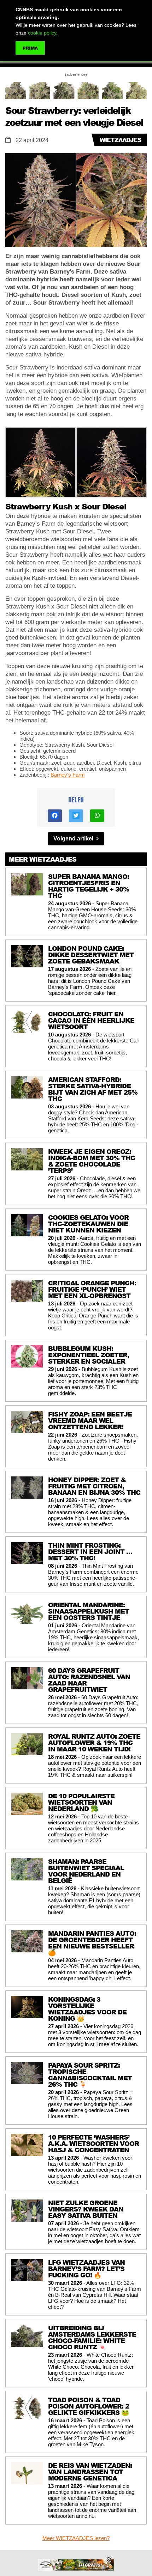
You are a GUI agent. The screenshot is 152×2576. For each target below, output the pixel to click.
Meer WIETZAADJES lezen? (76, 2538)
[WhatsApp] (97, 816)
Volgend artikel (74, 839)
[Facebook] (55, 816)
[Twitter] (76, 816)
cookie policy (42, 33)
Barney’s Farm (68, 775)
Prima (30, 48)
